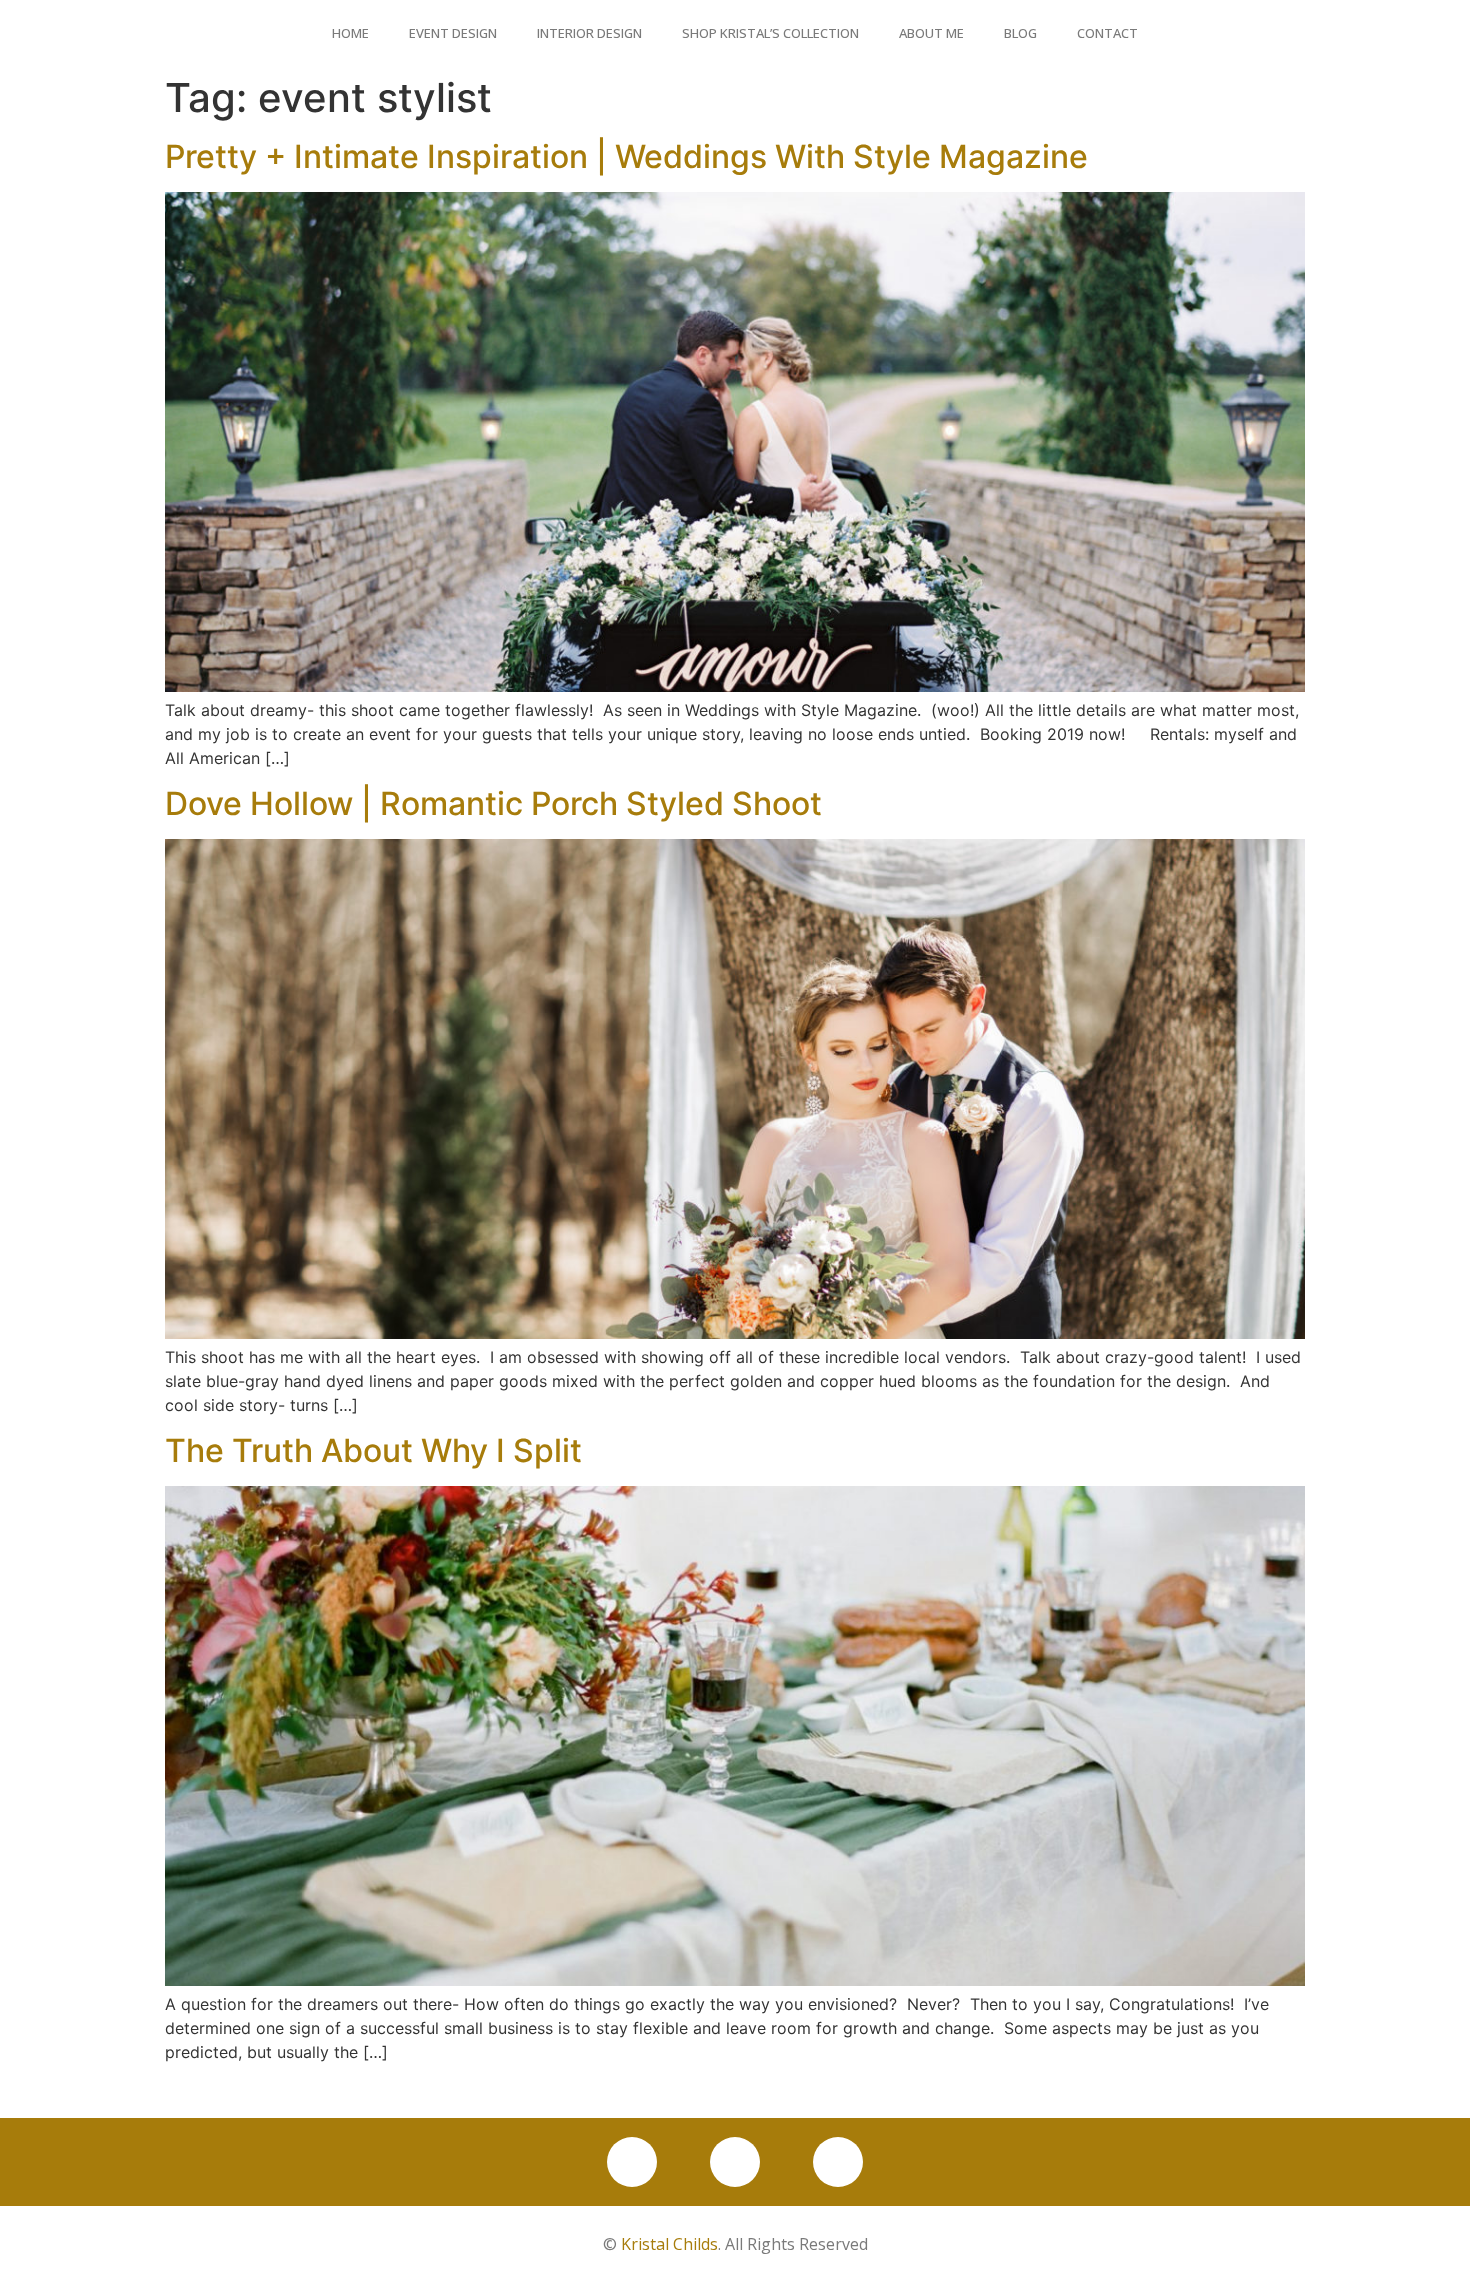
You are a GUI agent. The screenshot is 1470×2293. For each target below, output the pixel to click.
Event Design (453, 33)
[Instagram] (735, 2162)
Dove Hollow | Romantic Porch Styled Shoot (493, 803)
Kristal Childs (669, 2244)
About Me (931, 33)
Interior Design (589, 33)
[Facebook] (632, 2162)
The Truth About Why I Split (373, 1450)
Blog (1020, 33)
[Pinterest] (838, 2162)
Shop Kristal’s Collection (770, 33)
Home (350, 33)
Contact (1107, 33)
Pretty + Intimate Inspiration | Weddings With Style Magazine (626, 156)
